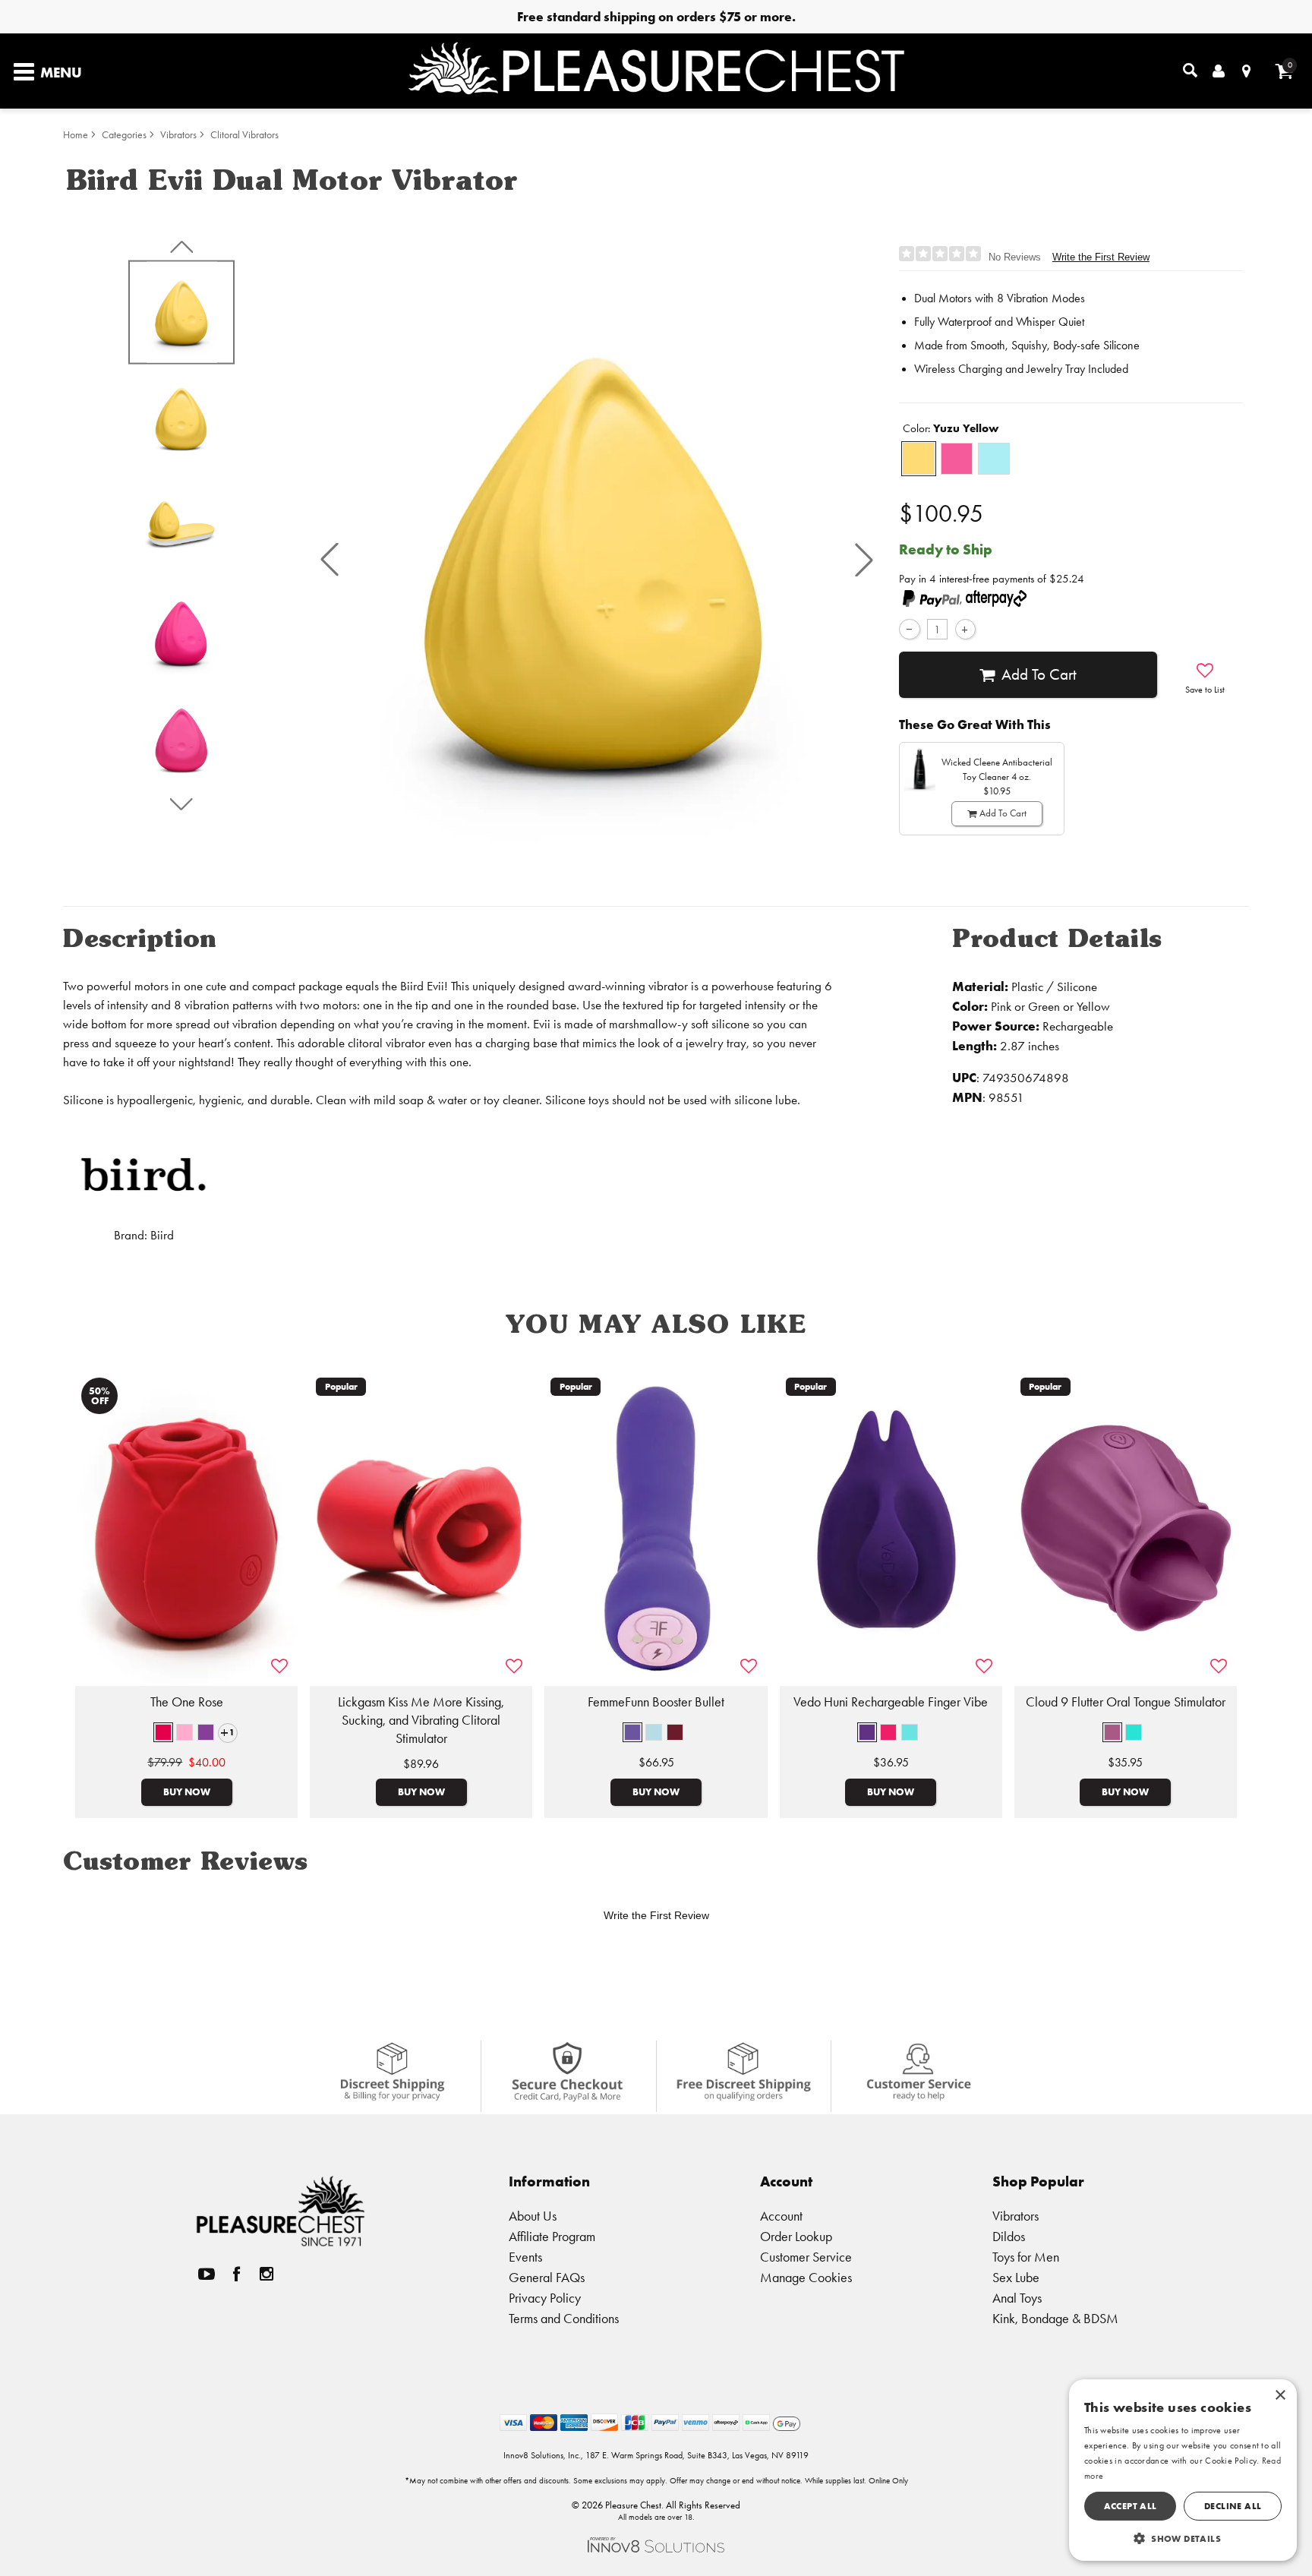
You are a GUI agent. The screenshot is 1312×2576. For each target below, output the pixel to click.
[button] (330, 560)
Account (781, 2216)
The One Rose (187, 1702)
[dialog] (1183, 2470)
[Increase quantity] (965, 629)
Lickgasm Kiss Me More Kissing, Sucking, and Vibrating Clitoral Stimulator (421, 1720)
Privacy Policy (545, 2298)
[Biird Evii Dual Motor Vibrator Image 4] (597, 559)
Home (76, 135)
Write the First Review (1101, 257)
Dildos (1009, 2236)
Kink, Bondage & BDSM (1055, 2318)
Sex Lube (1016, 2277)
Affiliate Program (552, 2236)
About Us (533, 2216)
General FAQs (547, 2277)
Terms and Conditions (564, 2318)
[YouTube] (207, 2274)
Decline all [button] (1233, 2506)
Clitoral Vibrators (244, 135)
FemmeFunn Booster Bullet (656, 1702)
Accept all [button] (1131, 2506)
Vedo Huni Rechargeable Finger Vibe (891, 1702)
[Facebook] (237, 2274)
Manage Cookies (806, 2277)
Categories (124, 135)
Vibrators (178, 135)
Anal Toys (1017, 2298)
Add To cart (1039, 674)
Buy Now (187, 1792)
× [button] (1280, 2396)
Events (525, 2257)
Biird (162, 1235)
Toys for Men (1026, 2257)
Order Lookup (796, 2236)
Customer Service (806, 2257)
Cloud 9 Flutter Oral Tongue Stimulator (1126, 1702)
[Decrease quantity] (909, 629)
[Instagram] (266, 2274)
